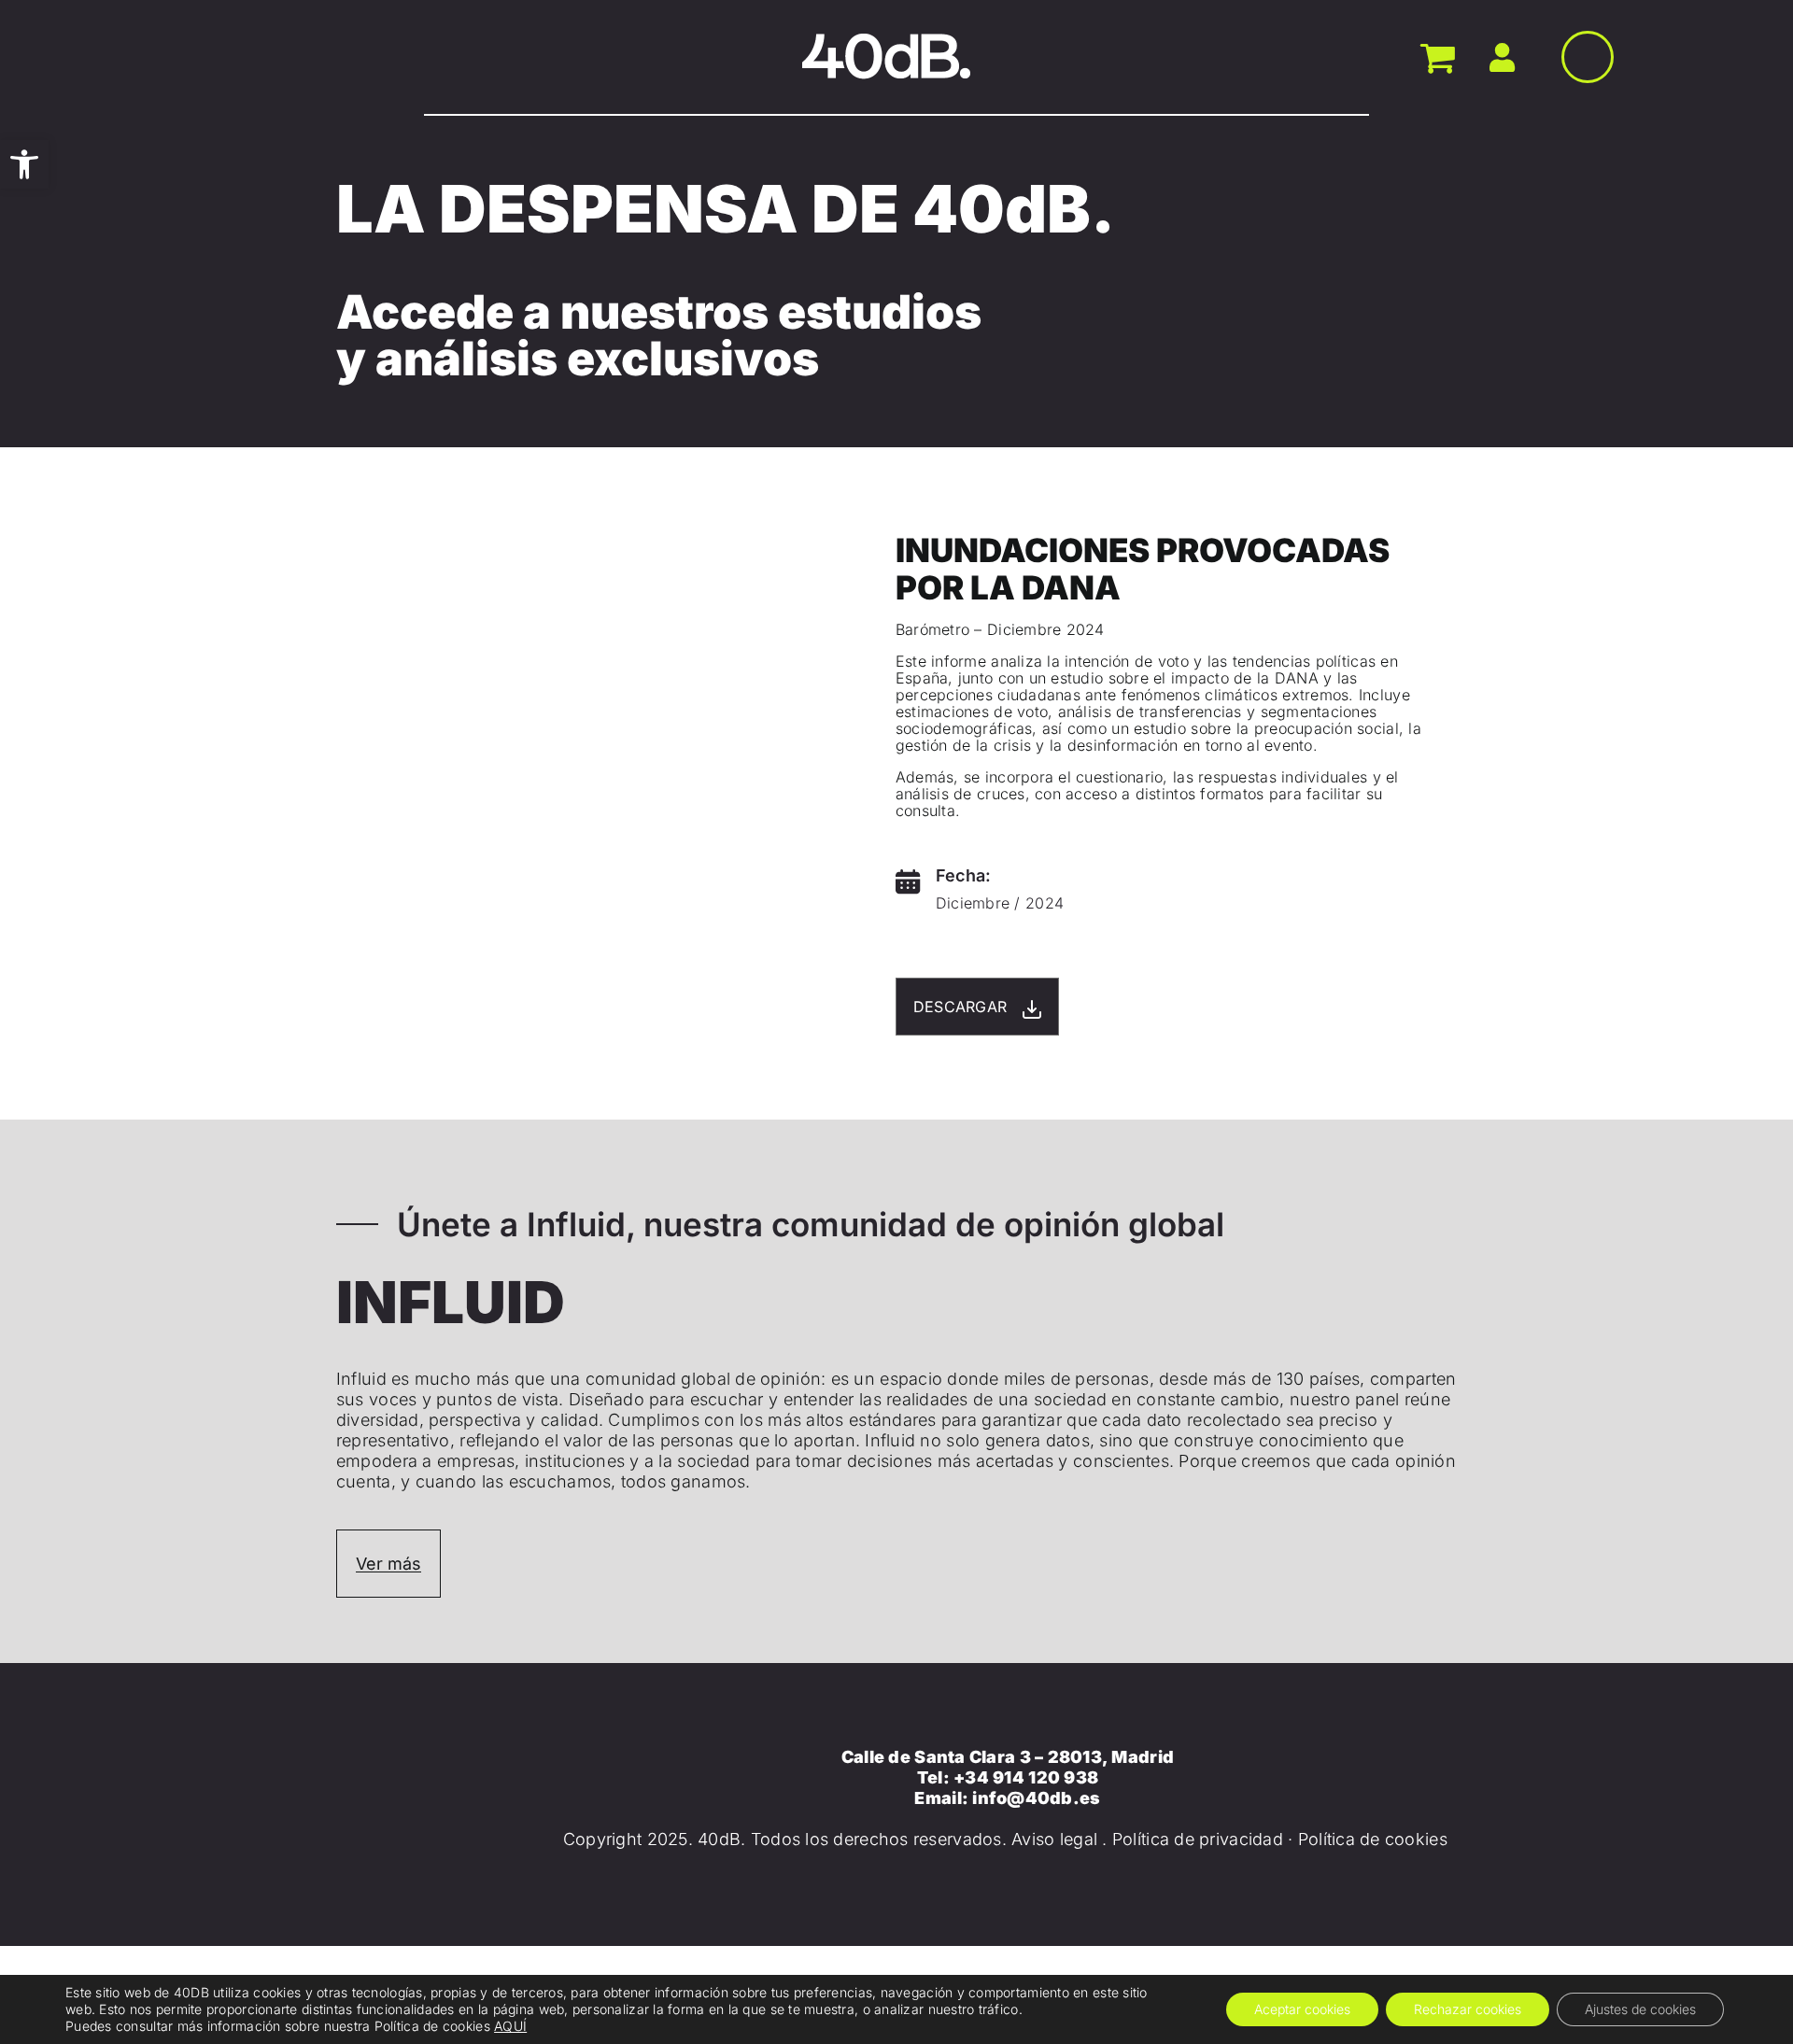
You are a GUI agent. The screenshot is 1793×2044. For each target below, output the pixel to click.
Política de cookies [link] (1373, 1839)
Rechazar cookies (1468, 2009)
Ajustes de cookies (1640, 2009)
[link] (24, 164)
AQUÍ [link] (510, 2026)
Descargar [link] (963, 1007)
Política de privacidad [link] (1198, 1839)
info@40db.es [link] (1036, 1798)
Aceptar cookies (1302, 2009)
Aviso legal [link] (1054, 1839)
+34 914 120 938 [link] (1026, 1777)
